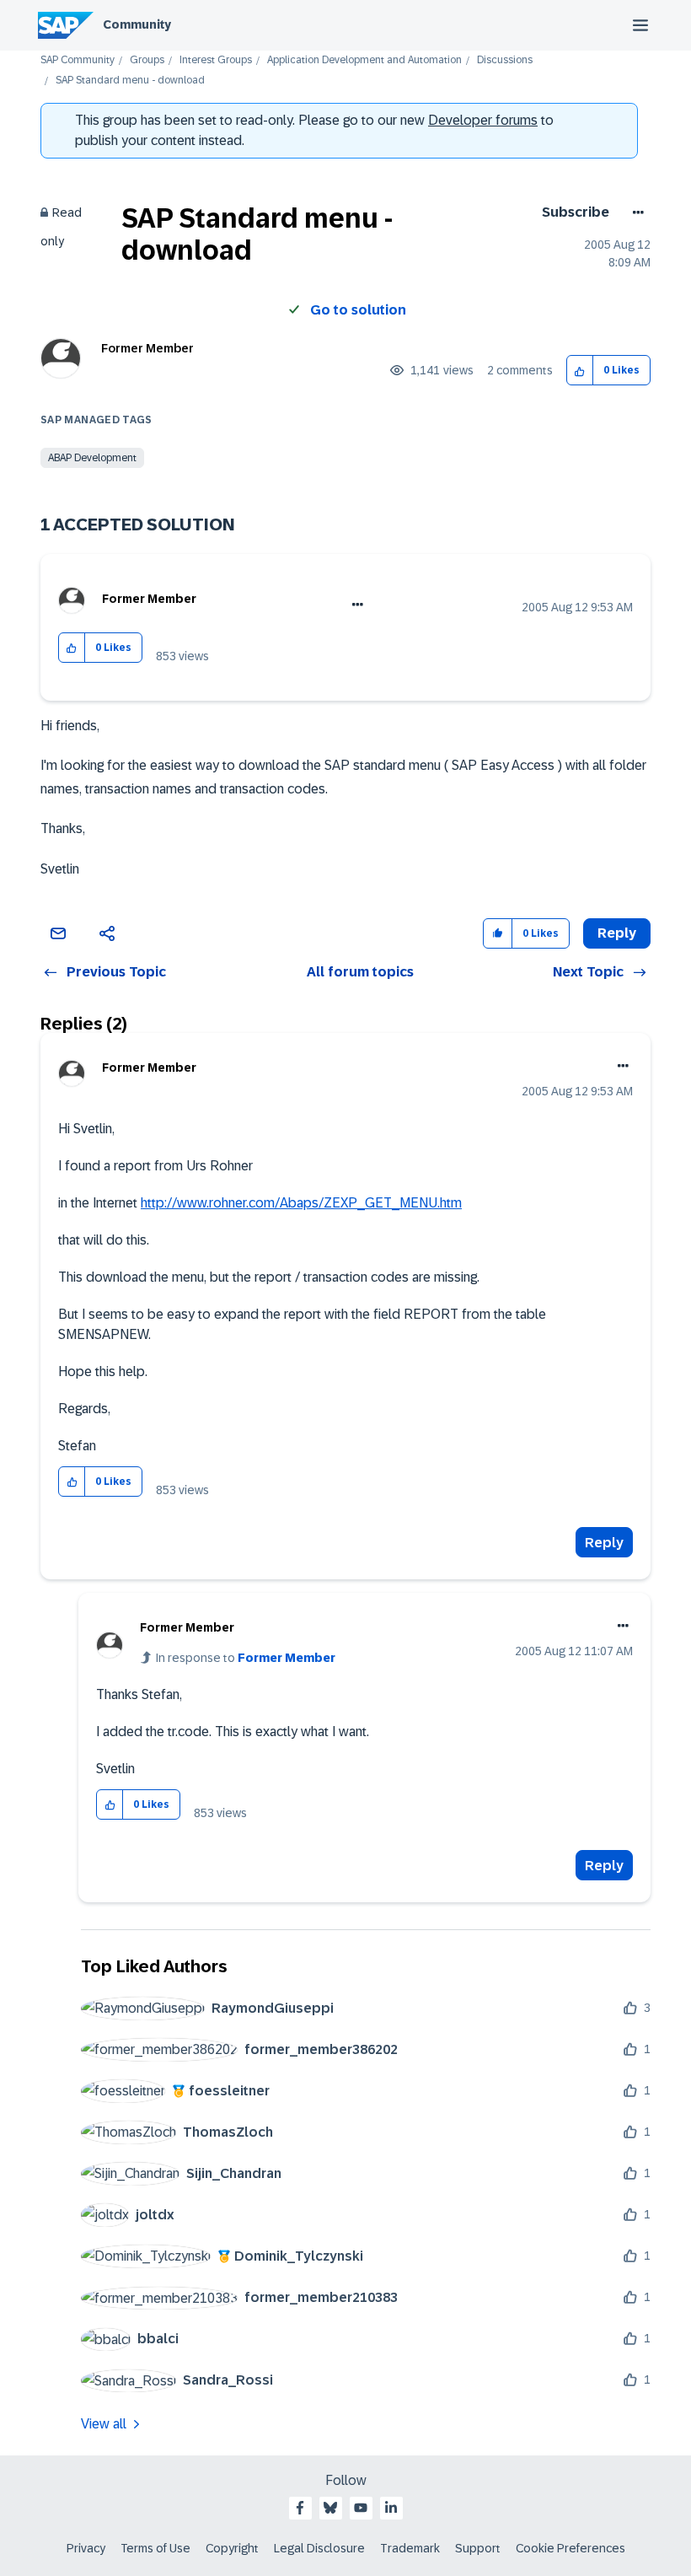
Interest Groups (216, 60)
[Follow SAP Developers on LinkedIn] (391, 2508)
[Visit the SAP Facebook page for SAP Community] (300, 2508)
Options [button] (635, 212)
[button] (580, 371)
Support (478, 2548)
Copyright (232, 2548)
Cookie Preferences (570, 2548)
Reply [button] (617, 933)
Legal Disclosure (319, 2548)
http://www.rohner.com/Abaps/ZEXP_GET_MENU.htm (301, 1203)
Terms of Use (155, 2548)
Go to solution (358, 310)
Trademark (410, 2548)
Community (137, 24)
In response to (246, 1658)
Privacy (86, 2548)
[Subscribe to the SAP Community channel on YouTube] (361, 2508)
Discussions (505, 60)
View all (104, 2424)
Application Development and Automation (364, 60)
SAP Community (78, 60)
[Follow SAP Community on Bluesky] (330, 2508)
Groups (147, 60)
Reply (604, 1543)
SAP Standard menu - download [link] (130, 81)
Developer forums (483, 120)
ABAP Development (92, 458)
